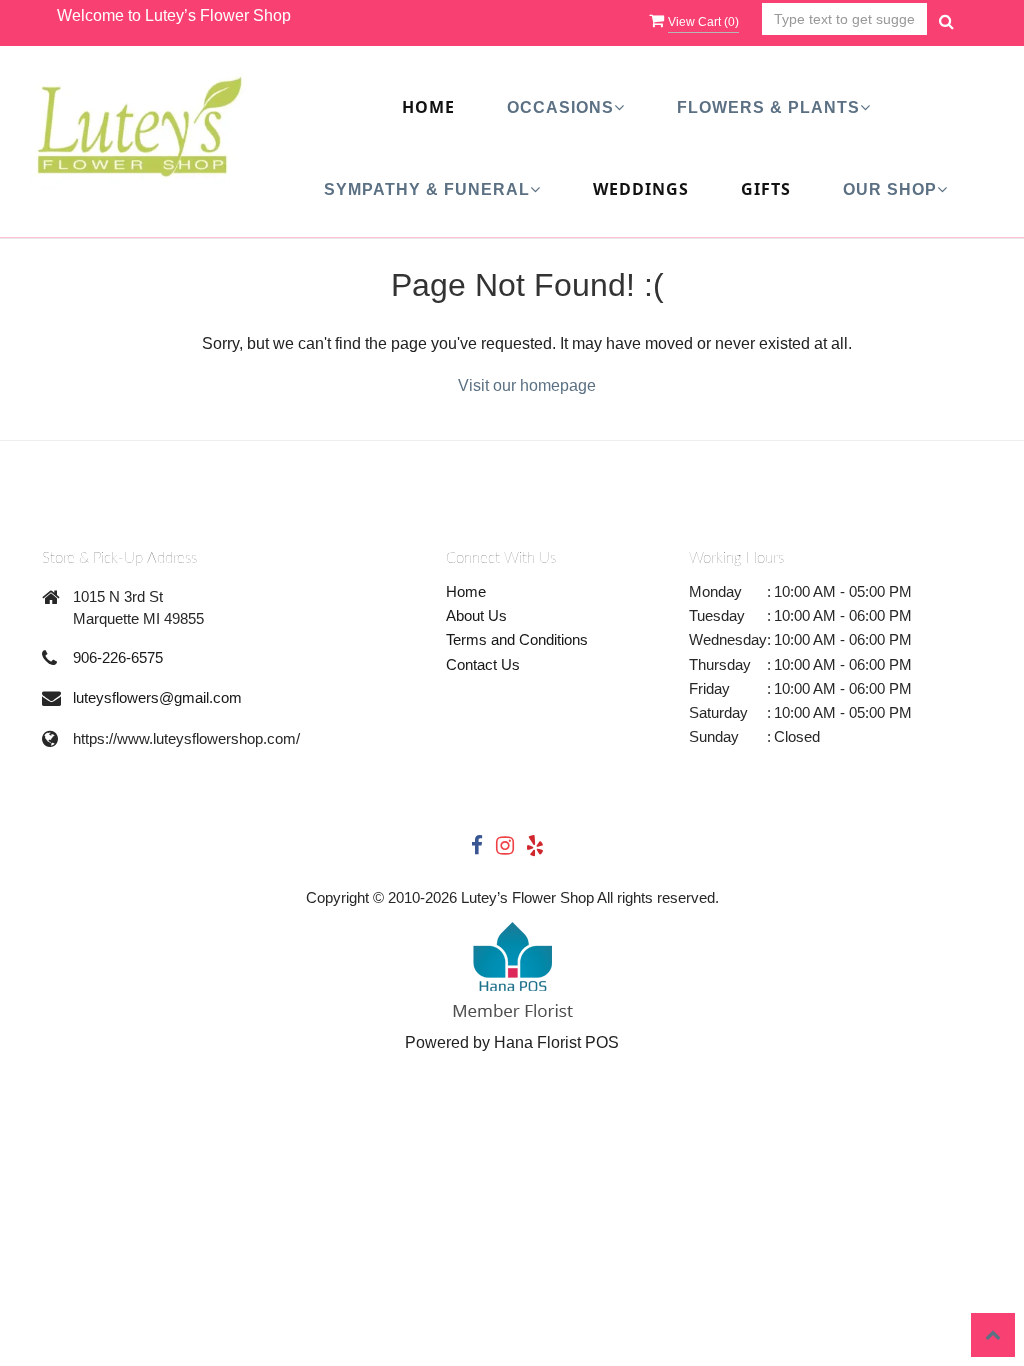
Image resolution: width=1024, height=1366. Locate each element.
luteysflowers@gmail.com (157, 697)
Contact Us (483, 664)
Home (428, 107)
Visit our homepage (527, 385)
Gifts (766, 189)
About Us (476, 615)
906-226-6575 (118, 657)
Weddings (641, 189)
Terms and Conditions (517, 639)
